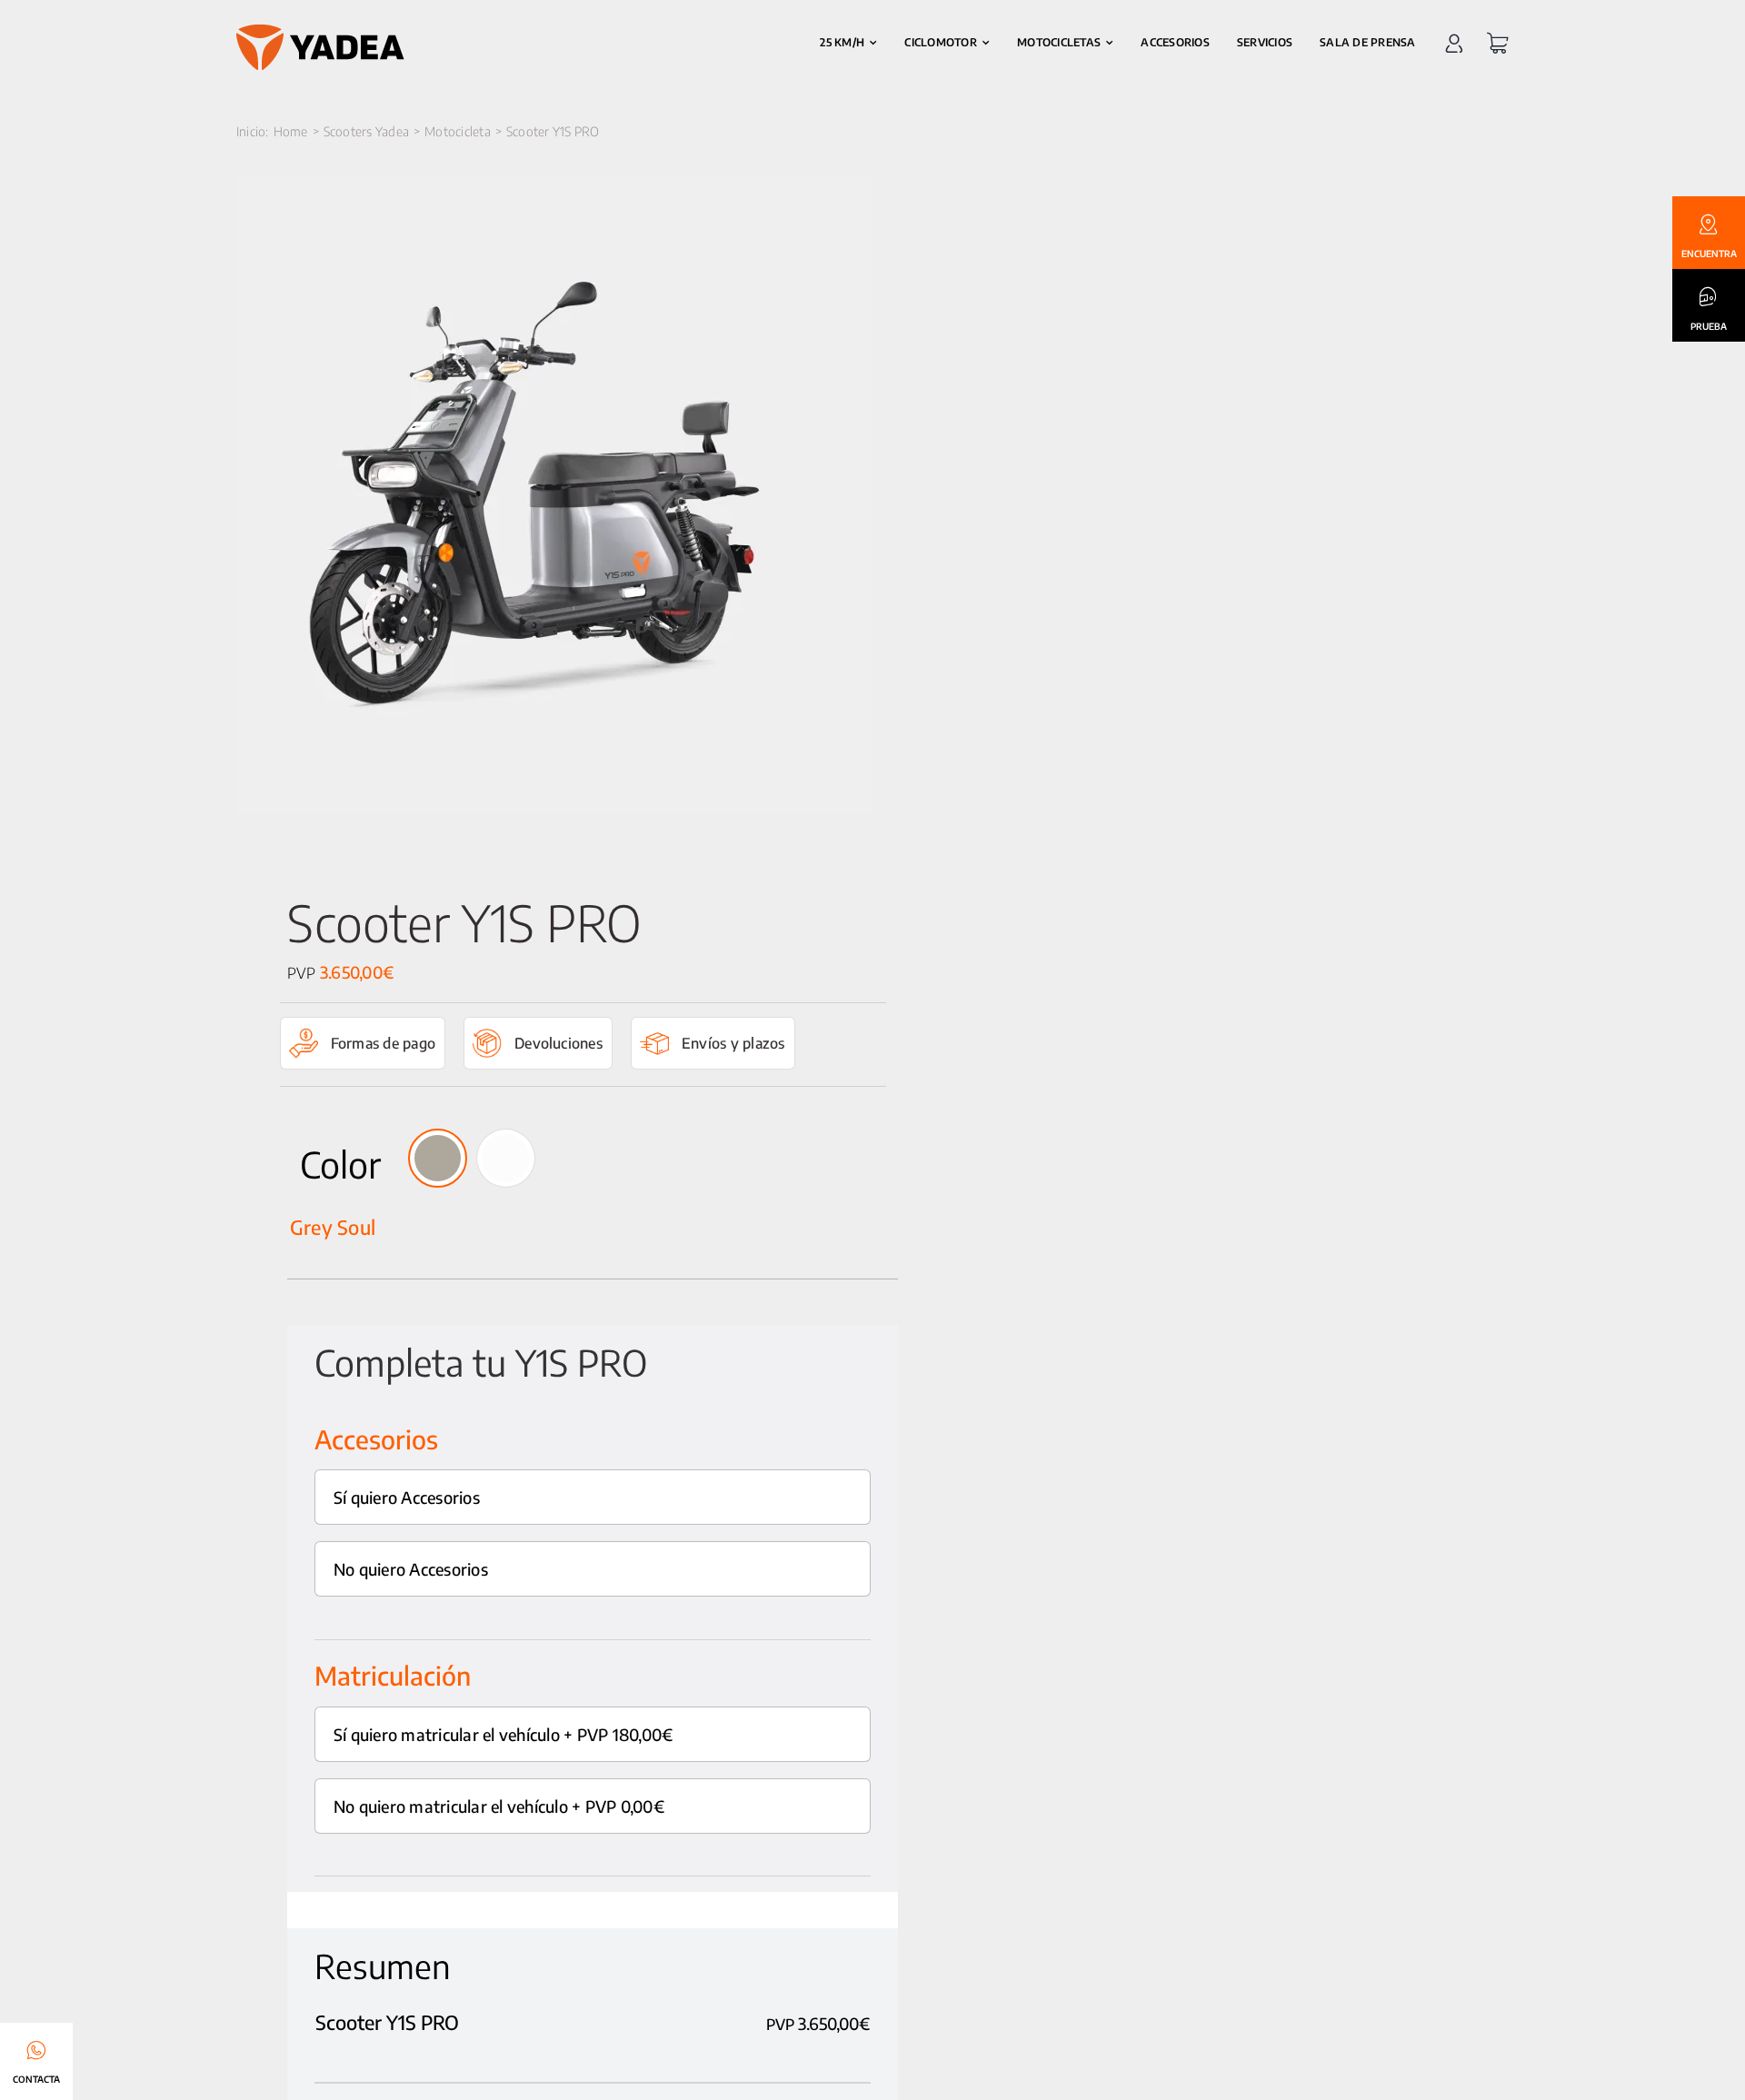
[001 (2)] (554, 495)
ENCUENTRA (1709, 254)
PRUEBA (1709, 326)
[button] (438, 1158)
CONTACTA (36, 2079)
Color (340, 1164)
